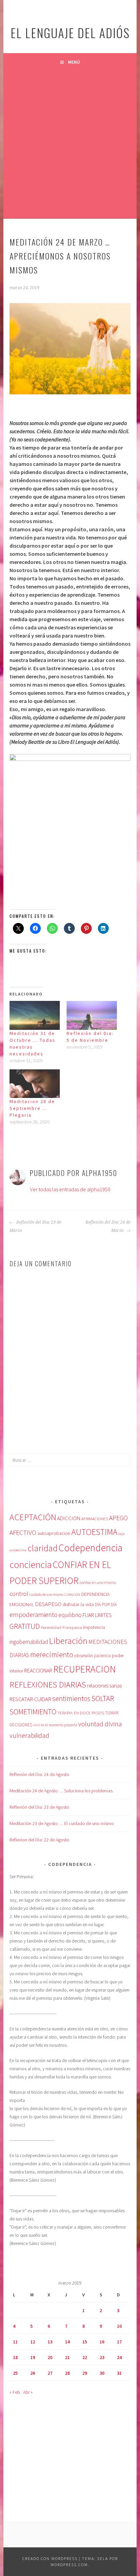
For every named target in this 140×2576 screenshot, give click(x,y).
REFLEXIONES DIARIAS (48, 1685)
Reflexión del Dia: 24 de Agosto (39, 1774)
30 (102, 2373)
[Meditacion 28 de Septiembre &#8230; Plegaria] (35, 1084)
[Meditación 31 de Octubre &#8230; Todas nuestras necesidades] (35, 1015)
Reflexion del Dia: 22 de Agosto (39, 1840)
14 (67, 2342)
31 (119, 2373)
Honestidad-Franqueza (61, 1627)
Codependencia (90, 1548)
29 (85, 2373)
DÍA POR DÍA (106, 1605)
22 (85, 2357)
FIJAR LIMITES (97, 1615)
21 (67, 2357)
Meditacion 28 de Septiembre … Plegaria (32, 1108)
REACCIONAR (38, 1671)
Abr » (28, 2392)
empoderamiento (33, 1615)
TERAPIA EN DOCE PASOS (81, 1713)
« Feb (15, 2392)
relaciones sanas (104, 1686)
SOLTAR (103, 1698)
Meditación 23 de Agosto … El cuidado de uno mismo (62, 1823)
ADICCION (69, 1518)
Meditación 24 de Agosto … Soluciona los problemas (61, 1791)
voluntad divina (100, 1724)
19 (33, 2357)
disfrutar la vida (78, 1604)
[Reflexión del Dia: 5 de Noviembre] (92, 1015)
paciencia (102, 1656)
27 (50, 2373)
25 (15, 2373)
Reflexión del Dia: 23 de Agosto (39, 1807)
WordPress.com (69, 2565)
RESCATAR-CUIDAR (30, 1699)
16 (102, 2342)
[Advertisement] (70, 144)
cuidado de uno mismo (46, 1595)
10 (119, 2326)
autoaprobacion (54, 1533)
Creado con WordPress (50, 2558)
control (19, 1594)
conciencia (31, 1565)
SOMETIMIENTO (33, 1712)
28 (67, 2373)
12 (33, 2342)
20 (50, 2357)
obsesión (83, 1655)
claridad (42, 1548)
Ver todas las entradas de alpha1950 (70, 1189)
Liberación (68, 1641)
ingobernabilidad (29, 1642)
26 (33, 2373)
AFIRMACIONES (95, 1519)
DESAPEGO (48, 1604)
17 (119, 2342)
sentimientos (71, 1699)
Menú (74, 62)
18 (15, 2357)
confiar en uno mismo (98, 1582)
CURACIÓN (72, 1595)
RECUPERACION (85, 1669)
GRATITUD (25, 1626)
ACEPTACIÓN (33, 1517)
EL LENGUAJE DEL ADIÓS (70, 33)
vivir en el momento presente (55, 1725)
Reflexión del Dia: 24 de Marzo (108, 1226)
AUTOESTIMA (94, 1532)
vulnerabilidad (29, 1735)
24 (119, 2357)
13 (50, 2342)
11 (15, 2342)
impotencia (94, 1627)
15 (85, 2342)
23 (102, 2357)
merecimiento (52, 1654)
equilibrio (70, 1615)
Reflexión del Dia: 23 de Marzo (35, 1226)
